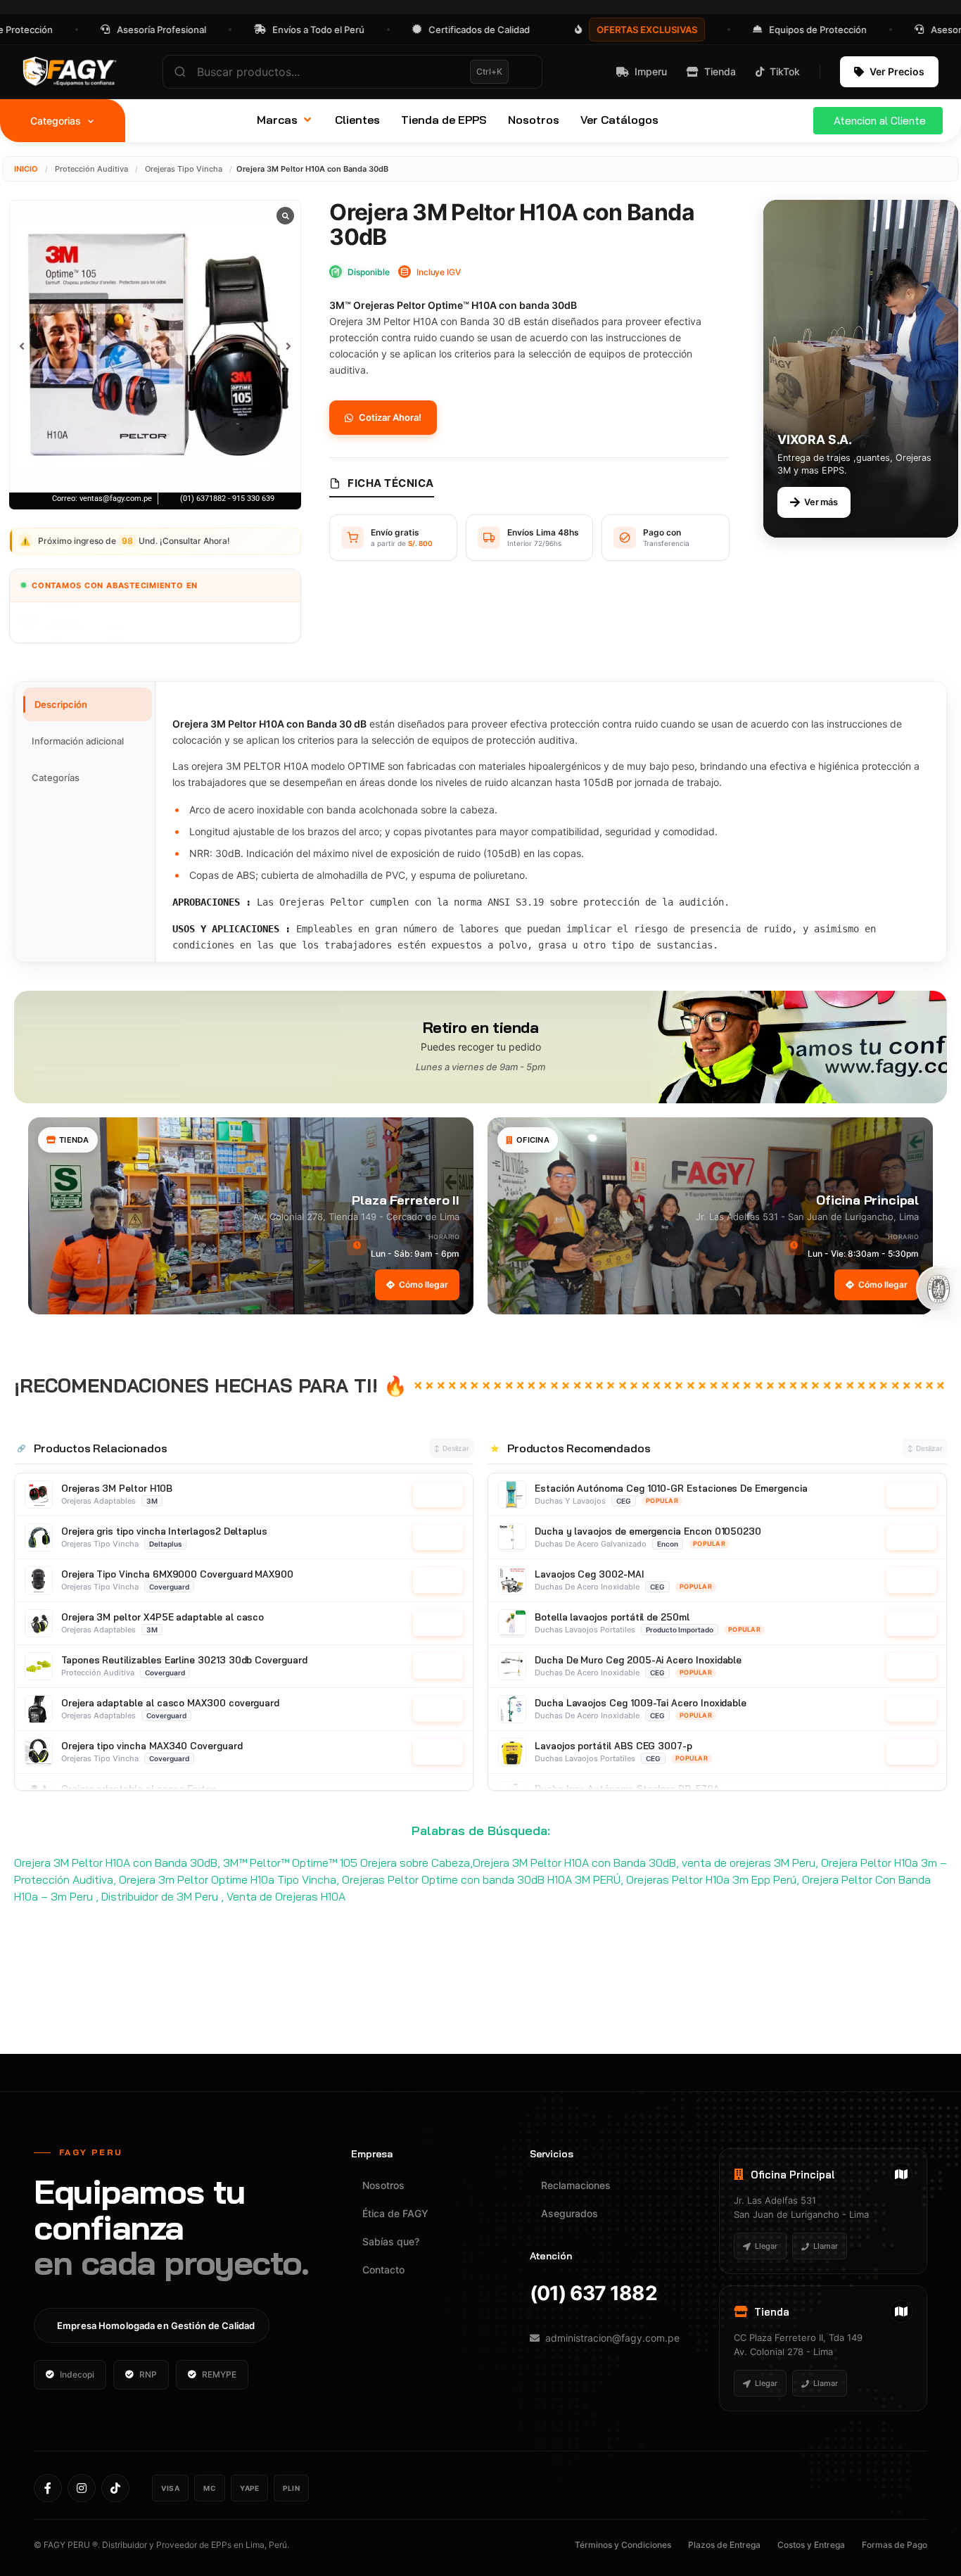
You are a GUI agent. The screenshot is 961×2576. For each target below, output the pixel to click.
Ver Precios (897, 71)
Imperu (651, 71)
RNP (148, 2374)
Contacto (383, 2270)
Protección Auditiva (91, 169)
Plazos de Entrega (724, 2545)
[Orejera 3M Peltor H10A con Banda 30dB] (155, 346)
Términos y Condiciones (623, 2545)
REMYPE (219, 2374)
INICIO (26, 169)
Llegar (766, 2246)
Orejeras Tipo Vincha (184, 169)
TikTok (785, 71)
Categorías (56, 778)
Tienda (720, 71)
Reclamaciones (576, 2185)
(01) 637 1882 (593, 2293)
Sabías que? (391, 2241)
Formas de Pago (895, 2545)
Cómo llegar (424, 1284)
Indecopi (77, 2374)
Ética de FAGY (395, 2213)
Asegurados (569, 2213)
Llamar (826, 2246)
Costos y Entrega (811, 2545)
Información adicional (78, 741)
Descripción (61, 704)
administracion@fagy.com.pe (612, 2338)
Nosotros (383, 2185)
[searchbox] (352, 72)
